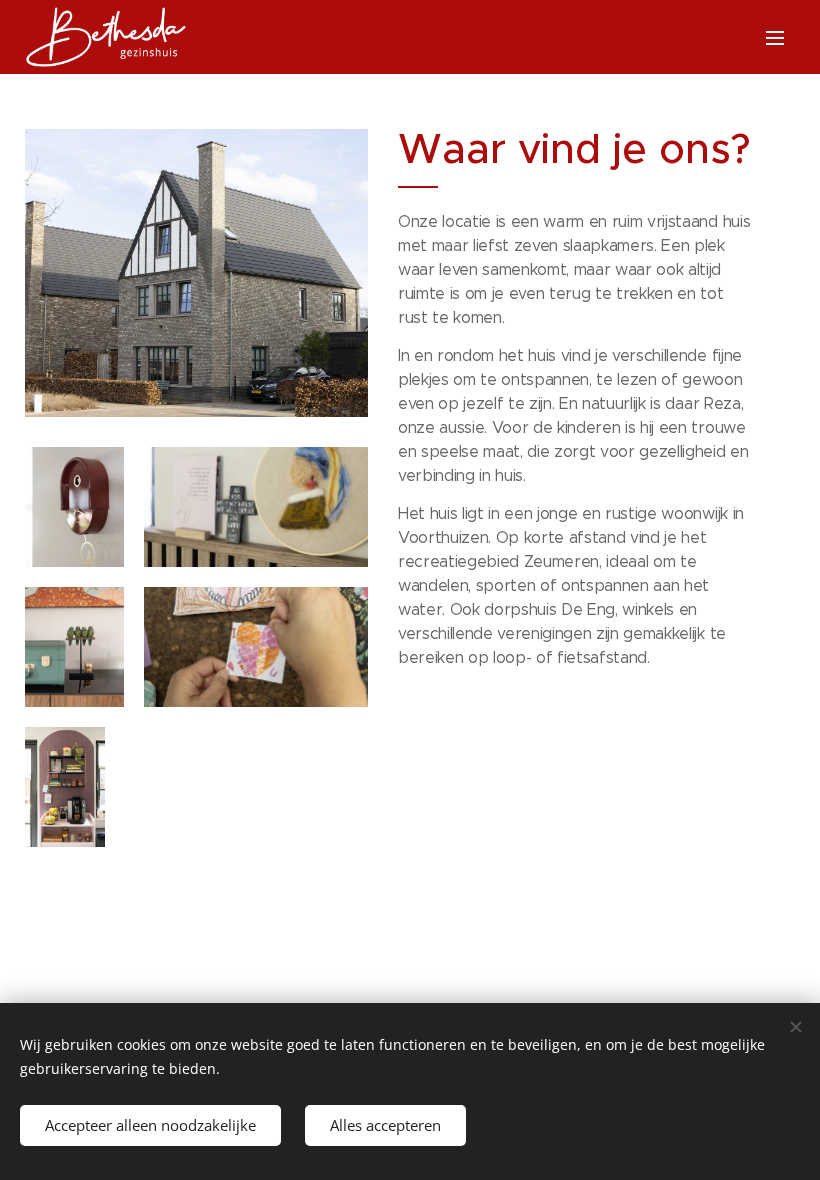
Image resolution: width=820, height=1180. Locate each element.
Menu (775, 37)
